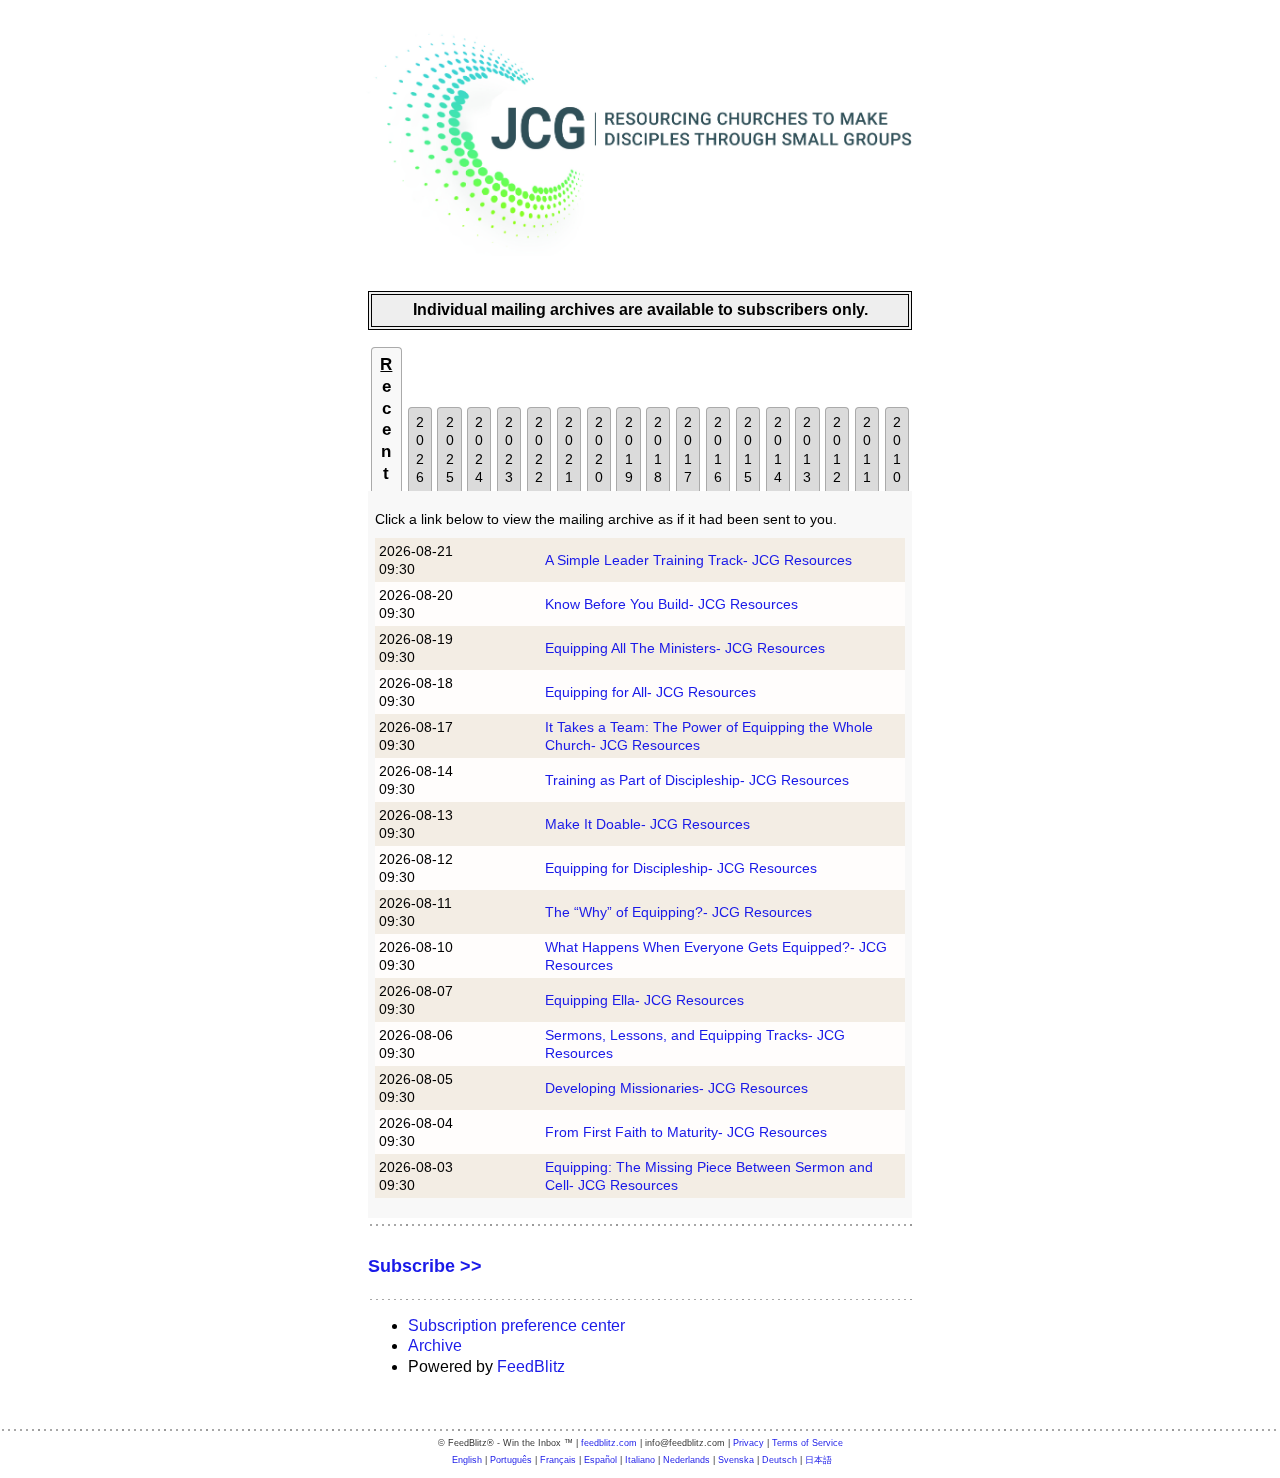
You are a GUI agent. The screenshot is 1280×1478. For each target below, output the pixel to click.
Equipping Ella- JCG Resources (644, 1000)
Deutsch (779, 1460)
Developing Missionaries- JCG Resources (676, 1088)
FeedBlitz (531, 1366)
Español (600, 1460)
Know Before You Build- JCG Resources (671, 604)
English (467, 1460)
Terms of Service (807, 1443)
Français (558, 1460)
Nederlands (686, 1460)
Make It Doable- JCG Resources (647, 824)
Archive (435, 1345)
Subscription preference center (516, 1325)
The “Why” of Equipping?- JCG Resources (678, 912)
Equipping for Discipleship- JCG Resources (681, 868)
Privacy (748, 1443)
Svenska (736, 1460)
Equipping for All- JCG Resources (650, 692)
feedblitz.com (609, 1443)
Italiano (640, 1460)
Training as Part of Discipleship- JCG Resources (697, 780)
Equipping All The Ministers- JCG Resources (685, 648)
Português (511, 1460)
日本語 (818, 1460)
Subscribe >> (425, 1266)
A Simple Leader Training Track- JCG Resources (698, 560)
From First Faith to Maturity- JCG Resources (686, 1132)
